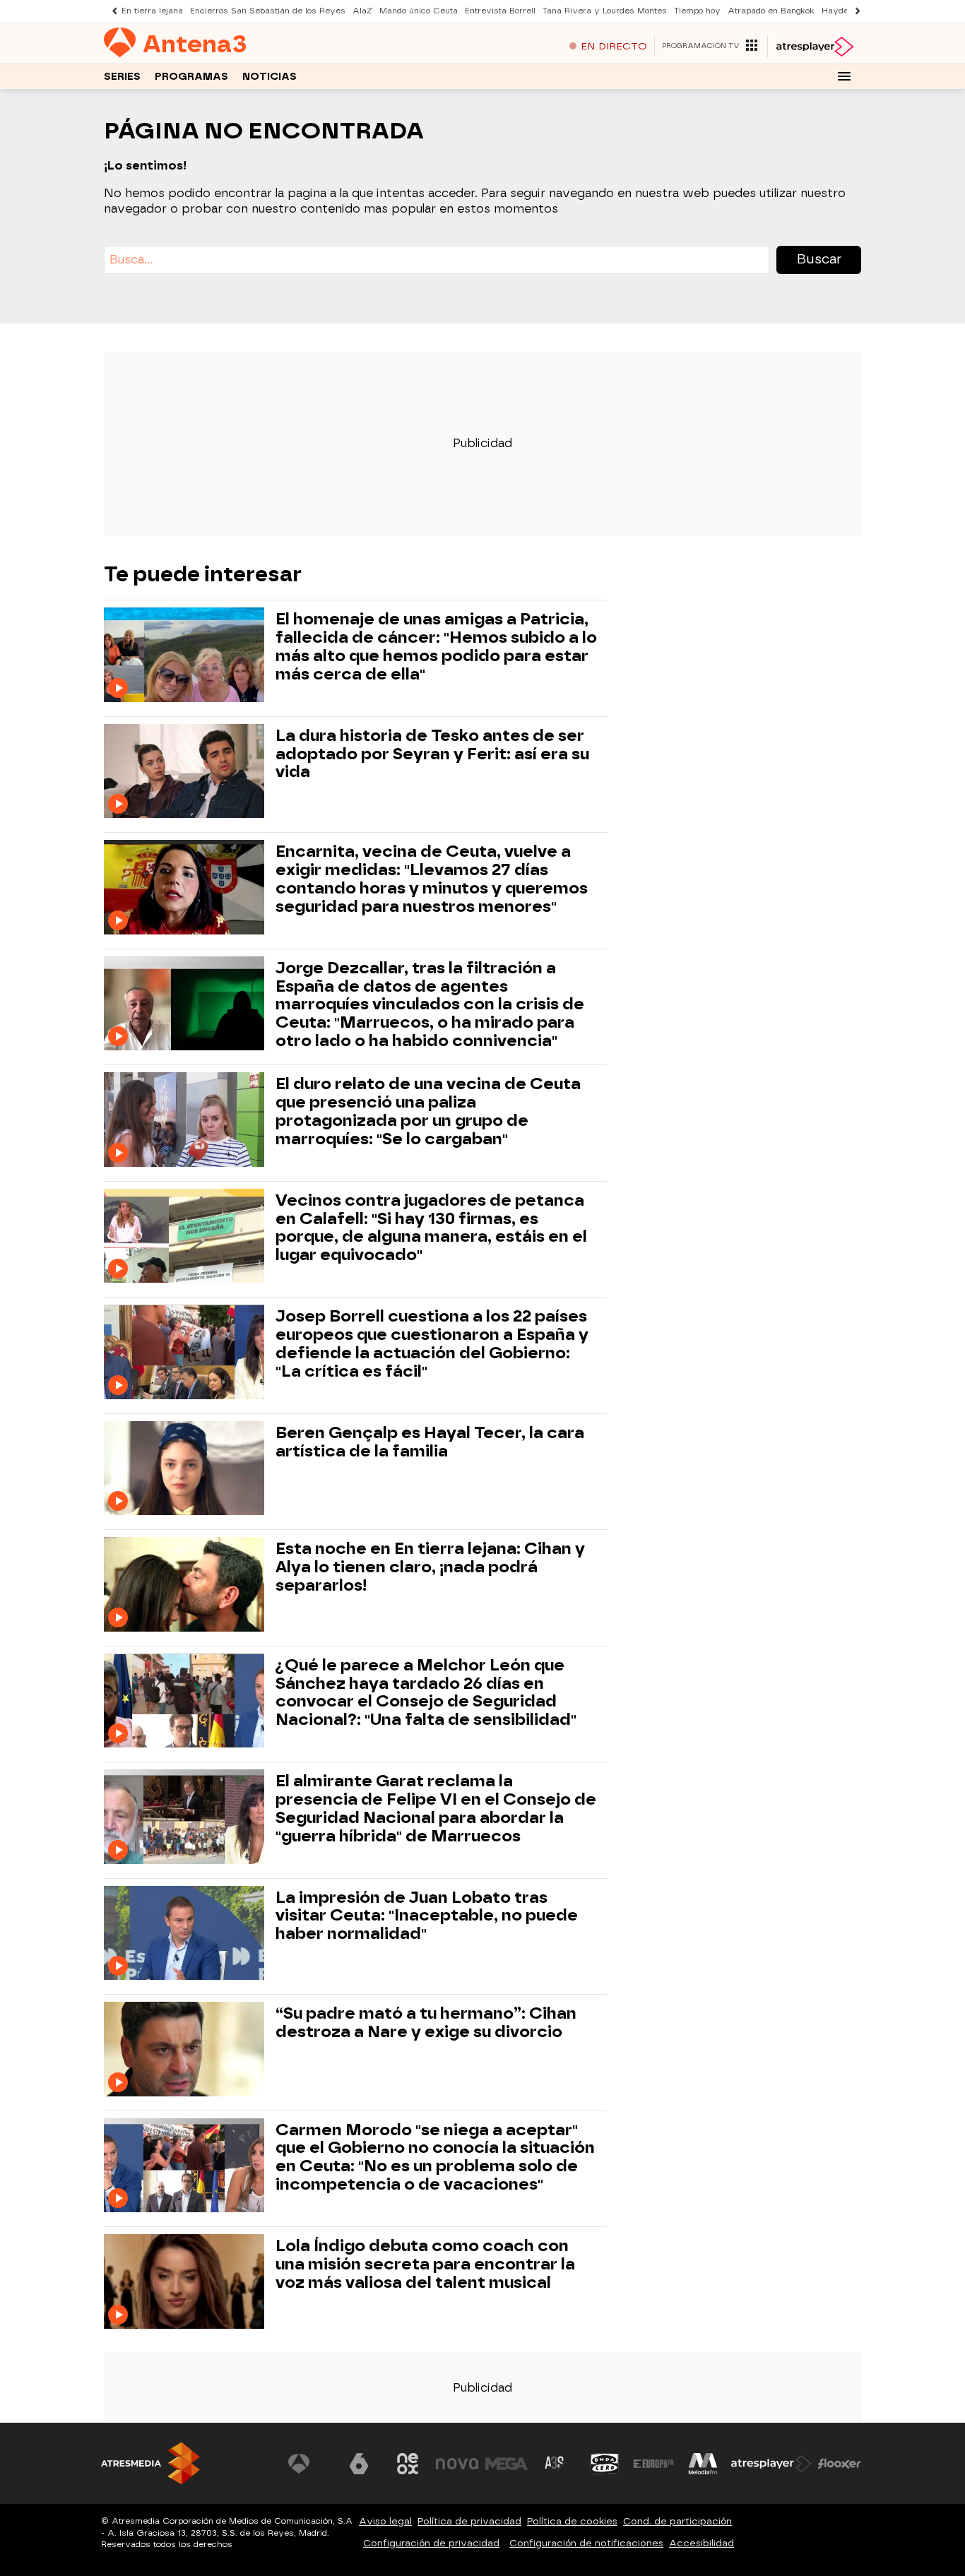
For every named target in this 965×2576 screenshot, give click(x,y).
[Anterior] (111, 11)
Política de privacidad (469, 2521)
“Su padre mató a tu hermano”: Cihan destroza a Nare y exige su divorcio (426, 2023)
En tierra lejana (152, 11)
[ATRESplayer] (814, 47)
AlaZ (362, 11)
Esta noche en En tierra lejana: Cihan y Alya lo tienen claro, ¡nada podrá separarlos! (430, 1567)
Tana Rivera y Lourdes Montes (605, 11)
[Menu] (844, 76)
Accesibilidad (701, 2543)
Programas (191, 77)
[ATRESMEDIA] (150, 2463)
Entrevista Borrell (500, 11)
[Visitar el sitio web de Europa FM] (653, 2464)
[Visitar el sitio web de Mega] (507, 2464)
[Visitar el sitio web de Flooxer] (839, 2464)
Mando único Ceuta (419, 11)
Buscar (819, 259)
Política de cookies (572, 2521)
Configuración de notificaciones (586, 2543)
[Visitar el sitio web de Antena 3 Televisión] (309, 2464)
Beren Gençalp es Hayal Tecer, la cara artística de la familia (430, 1442)
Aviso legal (385, 2521)
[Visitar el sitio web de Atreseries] (555, 2464)
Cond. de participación (677, 2521)
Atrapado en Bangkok (771, 11)
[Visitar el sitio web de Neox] (408, 2464)
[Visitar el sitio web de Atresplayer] (771, 2464)
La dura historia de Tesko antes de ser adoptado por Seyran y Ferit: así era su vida (432, 754)
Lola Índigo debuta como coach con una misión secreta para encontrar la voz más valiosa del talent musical (425, 2264)
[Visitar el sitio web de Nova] (457, 2464)
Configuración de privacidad (431, 2543)
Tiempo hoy (697, 11)
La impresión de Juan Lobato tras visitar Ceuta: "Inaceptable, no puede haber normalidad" (427, 1916)
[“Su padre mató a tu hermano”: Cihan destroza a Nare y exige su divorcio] (187, 2049)
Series (122, 77)
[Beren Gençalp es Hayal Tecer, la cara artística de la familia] (187, 1468)
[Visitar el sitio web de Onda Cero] (605, 2464)
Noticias (270, 77)
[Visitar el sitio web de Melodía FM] (703, 2464)
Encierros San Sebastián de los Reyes (268, 11)
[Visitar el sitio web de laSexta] (359, 2464)
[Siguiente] (854, 11)
